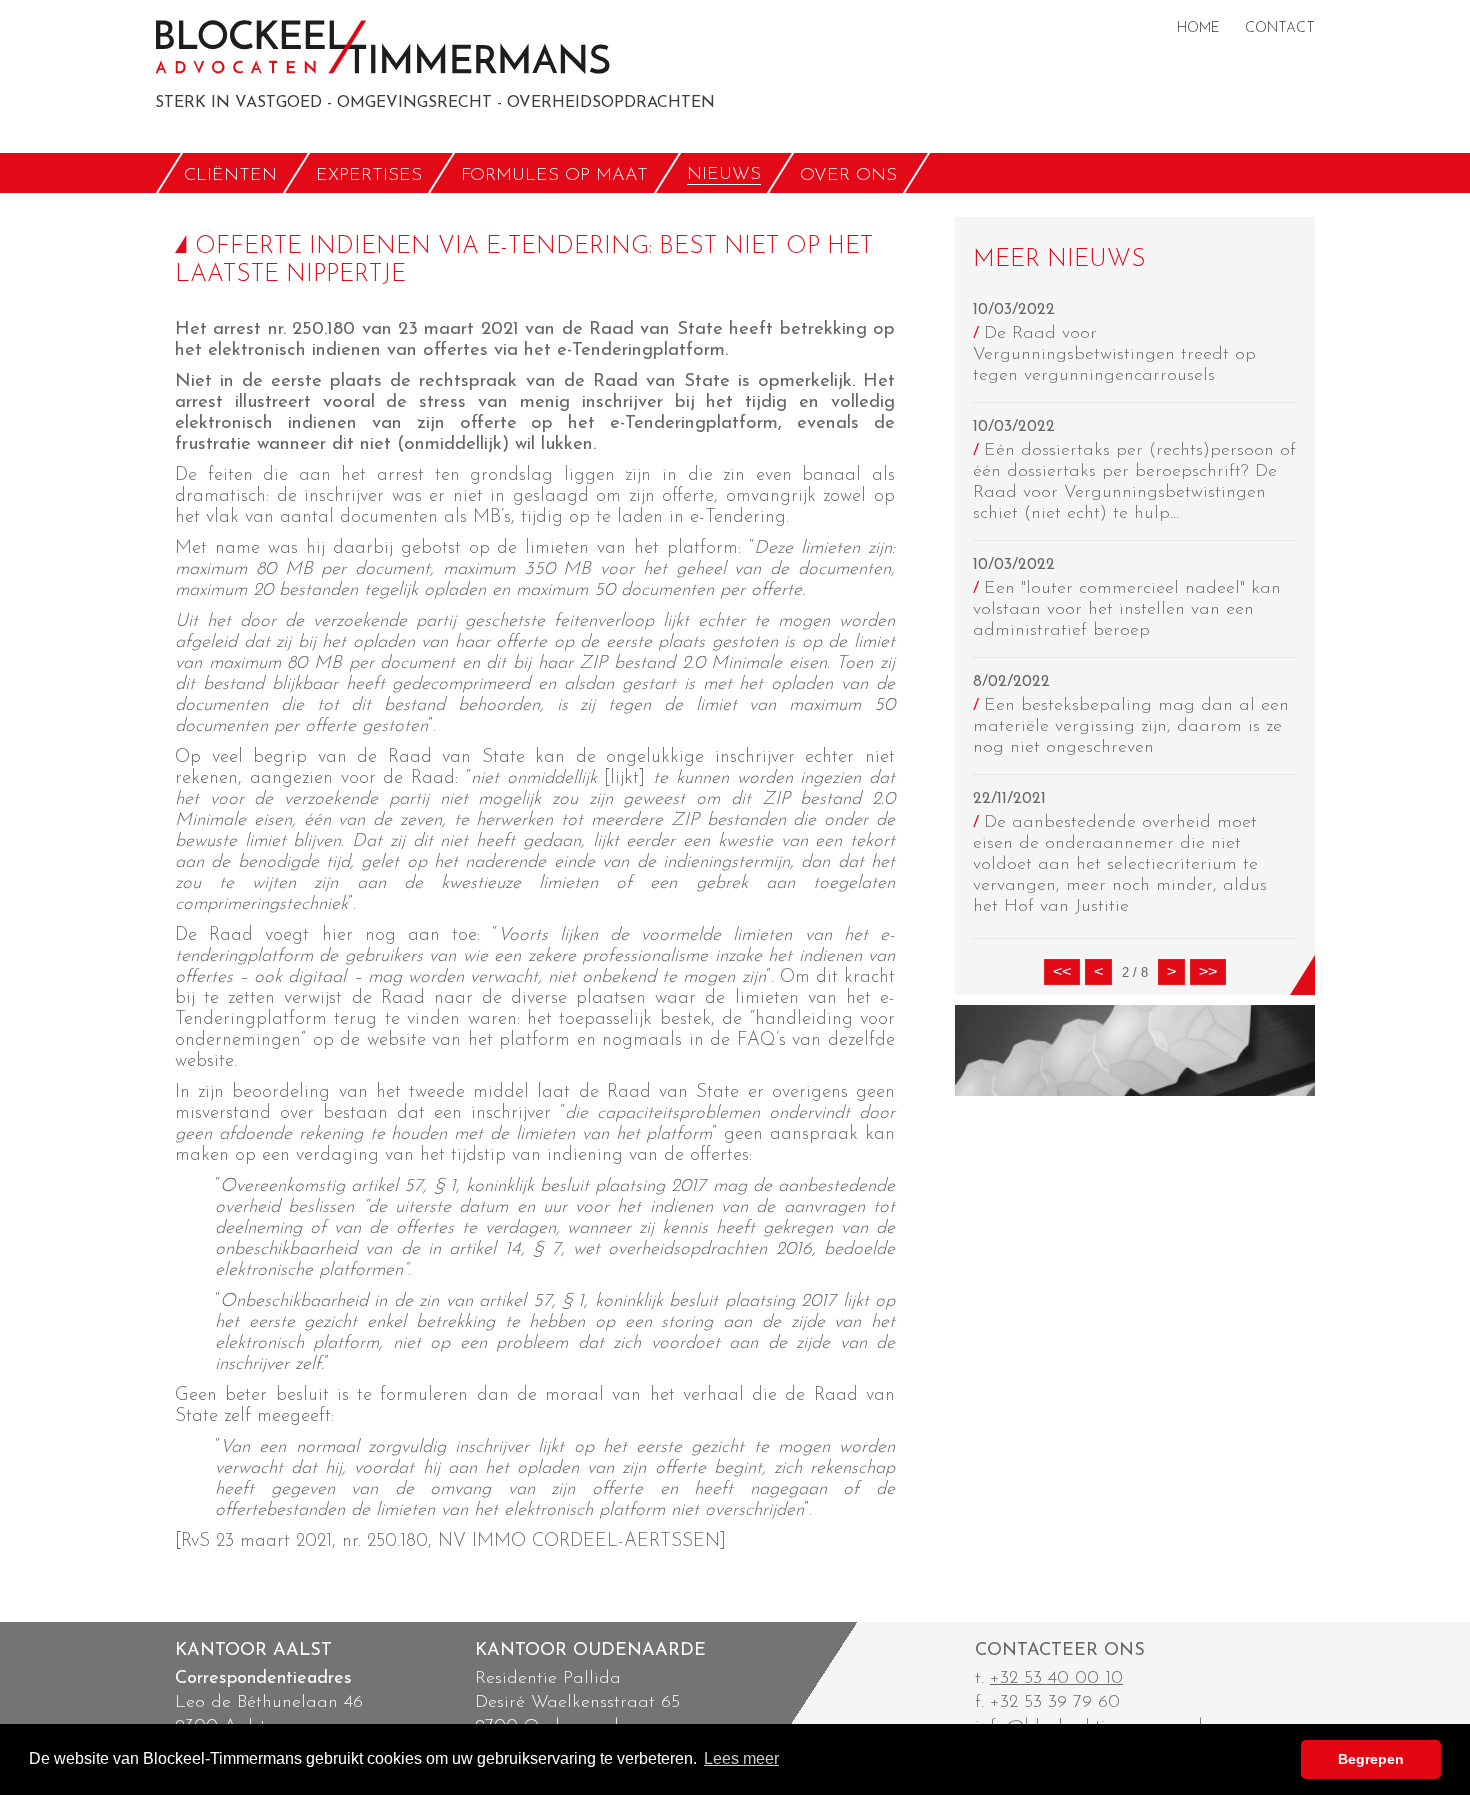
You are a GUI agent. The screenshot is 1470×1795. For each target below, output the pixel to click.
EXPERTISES (369, 175)
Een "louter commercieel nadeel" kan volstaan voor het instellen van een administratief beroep (1127, 610)
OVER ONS (848, 175)
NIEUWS (724, 175)
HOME (1198, 28)
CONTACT (1280, 28)
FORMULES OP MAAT (554, 175)
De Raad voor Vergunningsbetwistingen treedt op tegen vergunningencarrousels (1114, 355)
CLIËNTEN (230, 175)
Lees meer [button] (741, 1758)
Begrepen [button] (1371, 1759)
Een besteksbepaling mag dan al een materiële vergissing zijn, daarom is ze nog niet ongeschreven (1131, 727)
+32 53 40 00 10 (1056, 1679)
